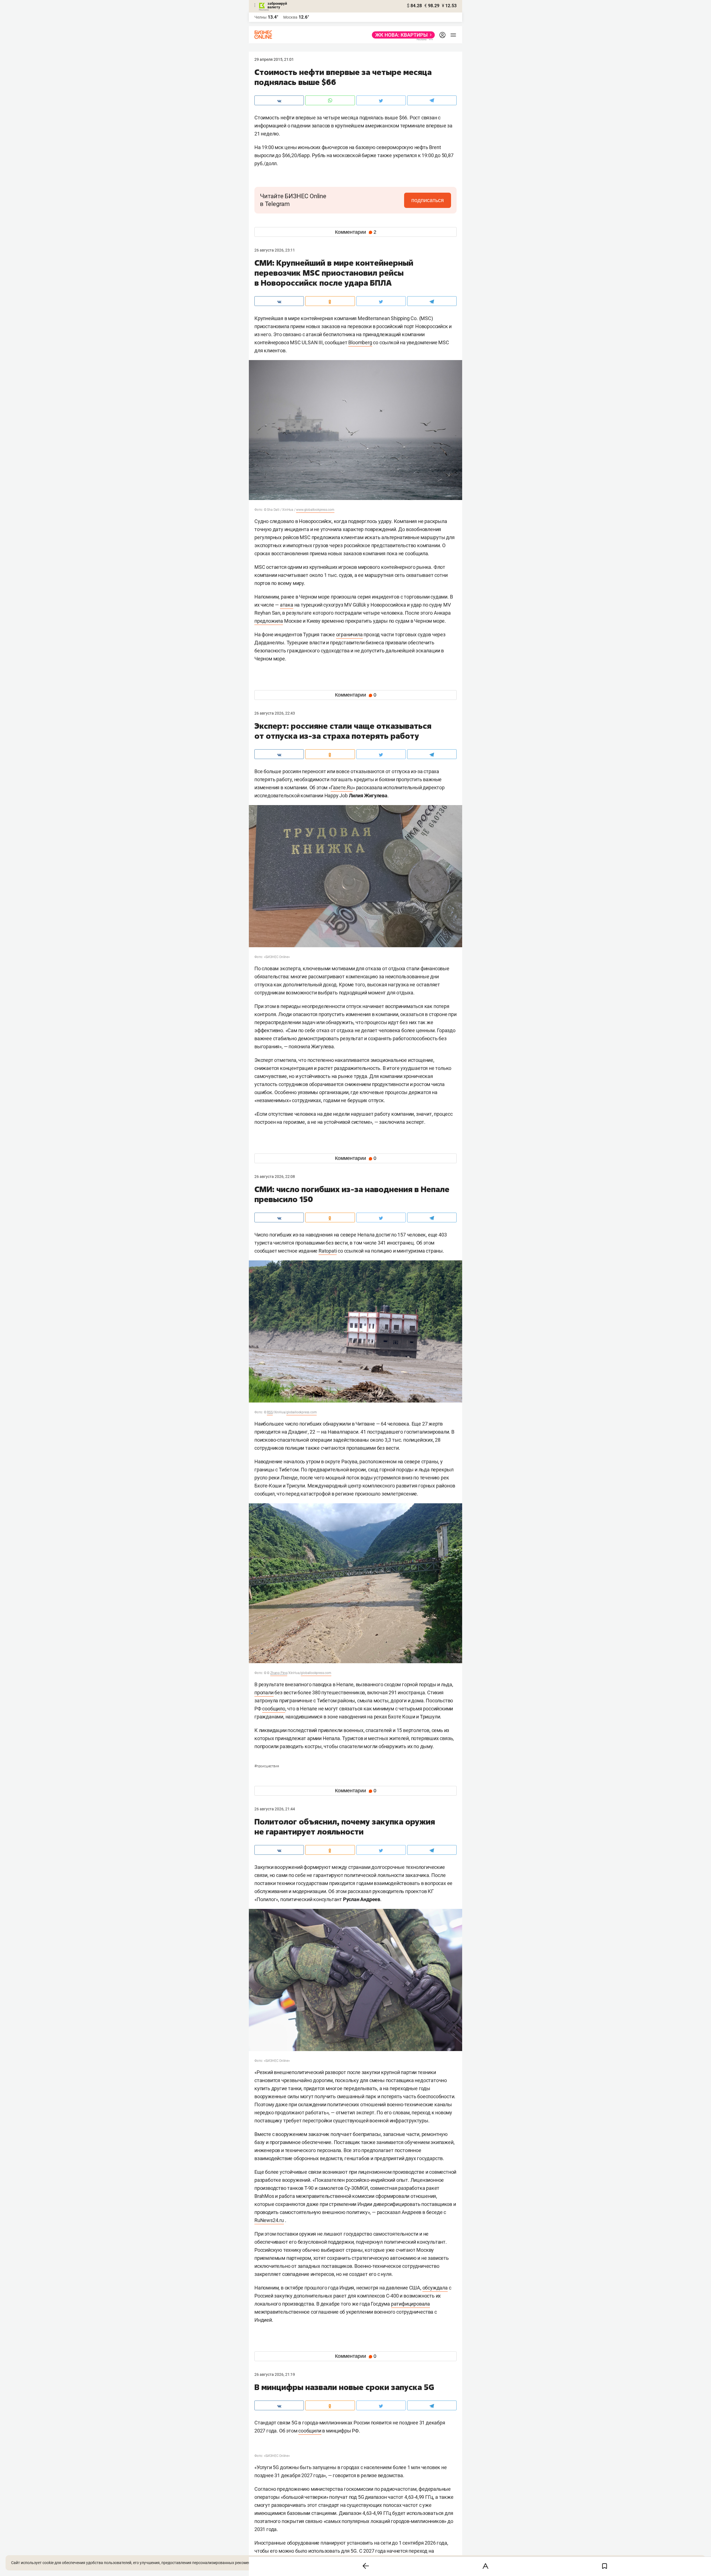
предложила (269, 621)
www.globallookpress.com (315, 510)
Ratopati (328, 1251)
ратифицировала (410, 2304)
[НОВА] (402, 35)
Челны (261, 17)
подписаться (428, 200)
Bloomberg (360, 342)
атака (287, 605)
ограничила (349, 634)
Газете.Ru (342, 787)
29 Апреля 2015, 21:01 (274, 59)
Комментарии (356, 232)
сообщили (310, 2431)
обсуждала (435, 2288)
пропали (264, 1692)
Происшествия (267, 1766)
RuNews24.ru (269, 2220)
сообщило (274, 1709)
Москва (290, 17)
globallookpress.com (316, 1673)
